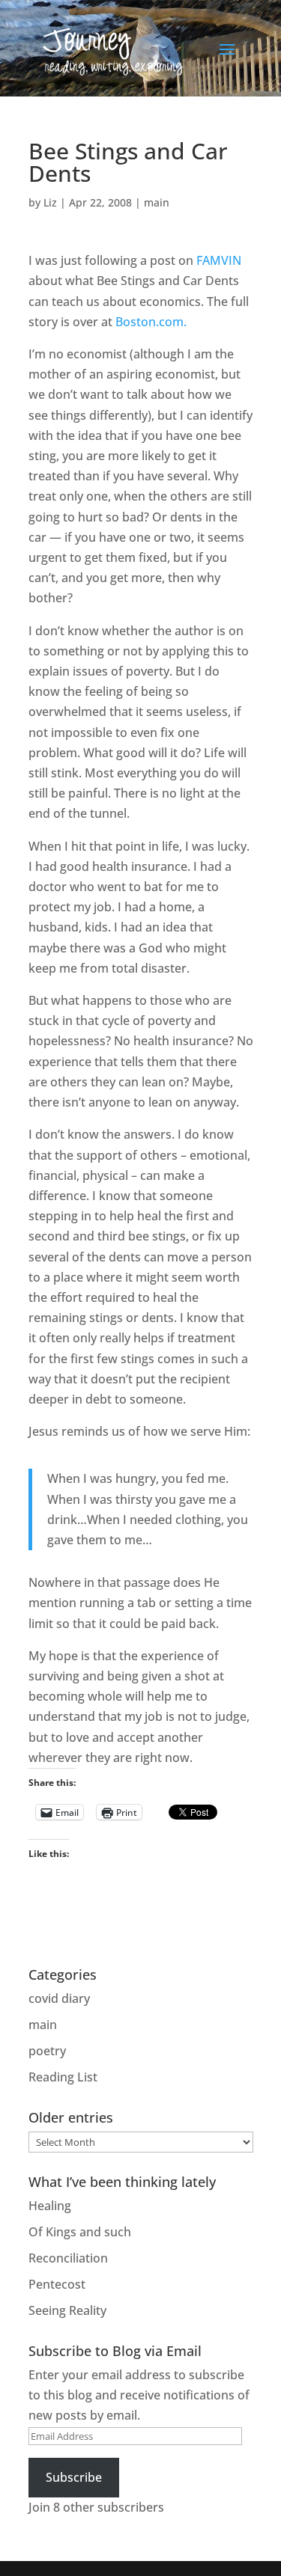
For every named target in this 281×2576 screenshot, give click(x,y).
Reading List (63, 2077)
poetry (47, 2051)
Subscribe (74, 2477)
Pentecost (57, 2284)
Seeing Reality (67, 2310)
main (157, 202)
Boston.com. (151, 322)
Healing (50, 2206)
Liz (50, 202)
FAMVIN (219, 260)
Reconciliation (68, 2258)
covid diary (59, 1998)
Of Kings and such (80, 2232)
